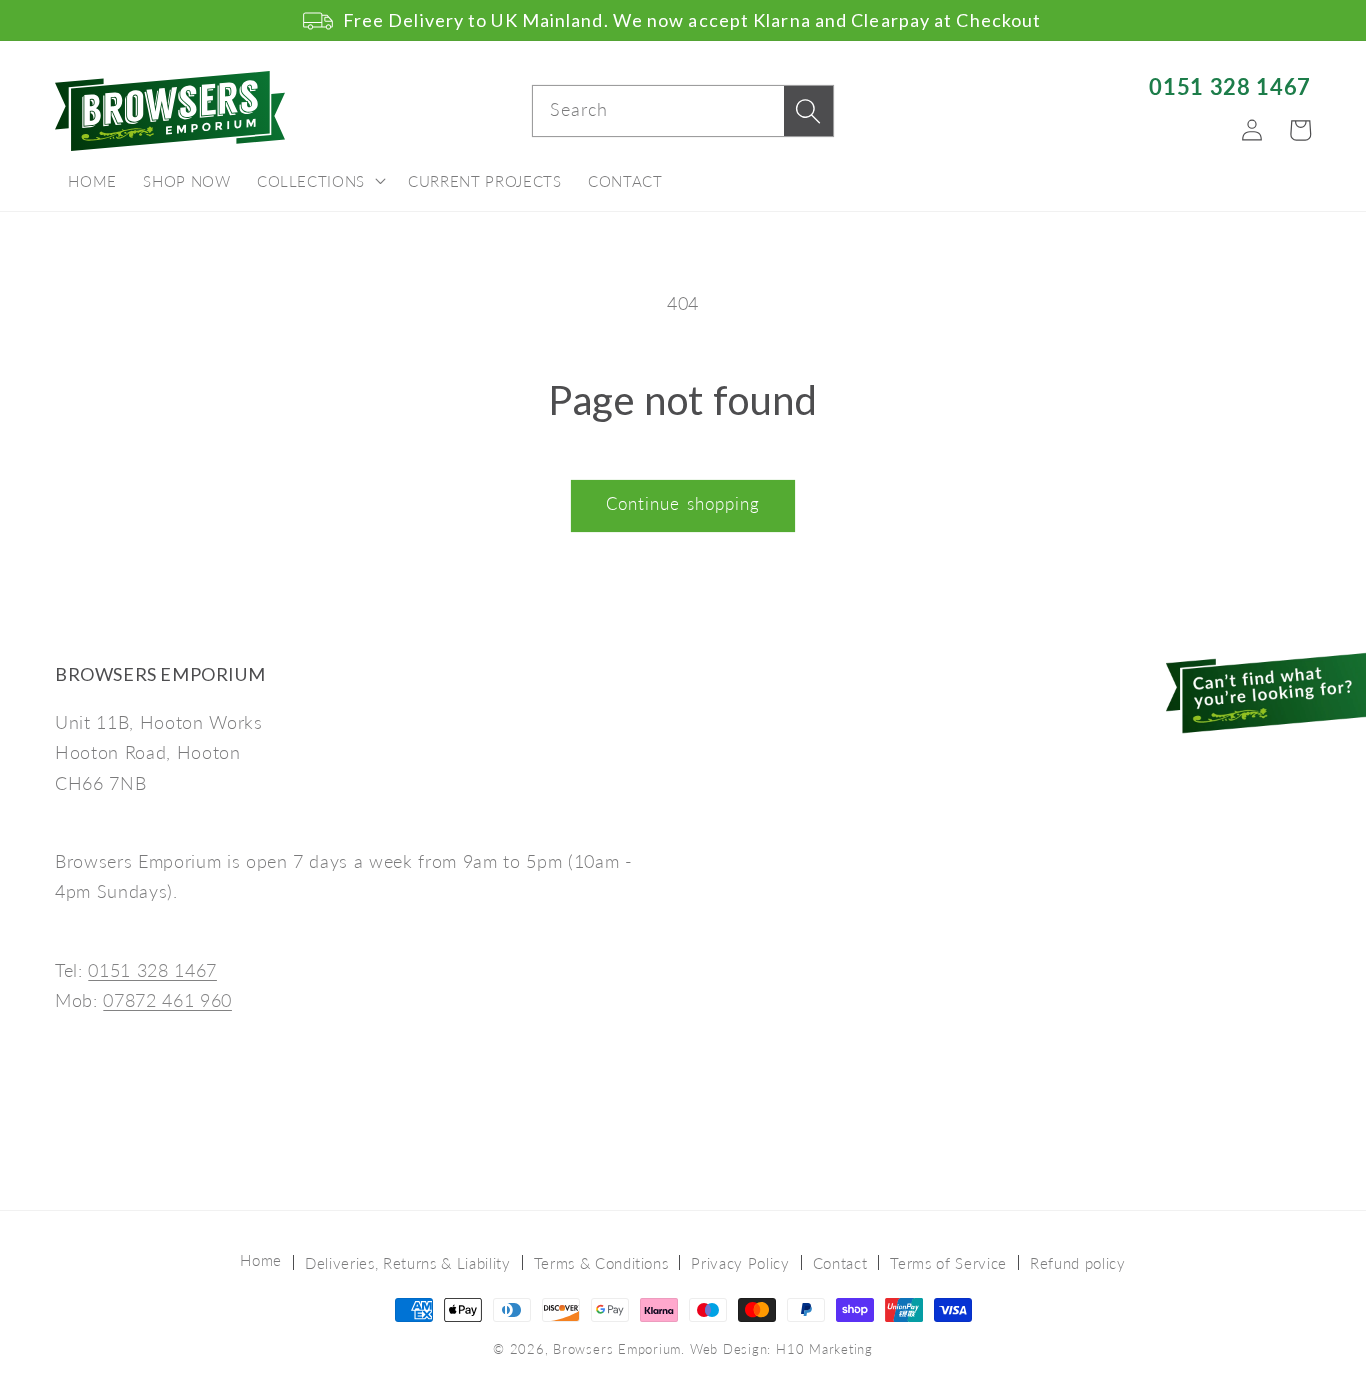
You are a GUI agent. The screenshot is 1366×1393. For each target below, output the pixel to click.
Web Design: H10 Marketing (781, 1349)
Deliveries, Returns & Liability (407, 1263)
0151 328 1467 (1230, 86)
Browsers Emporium (617, 1349)
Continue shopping (683, 504)
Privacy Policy (740, 1263)
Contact (840, 1263)
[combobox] (683, 111)
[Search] (808, 111)
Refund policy (1078, 1263)
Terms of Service (948, 1263)
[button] (319, 182)
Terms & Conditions (601, 1263)
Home (261, 1260)
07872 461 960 (167, 1000)
